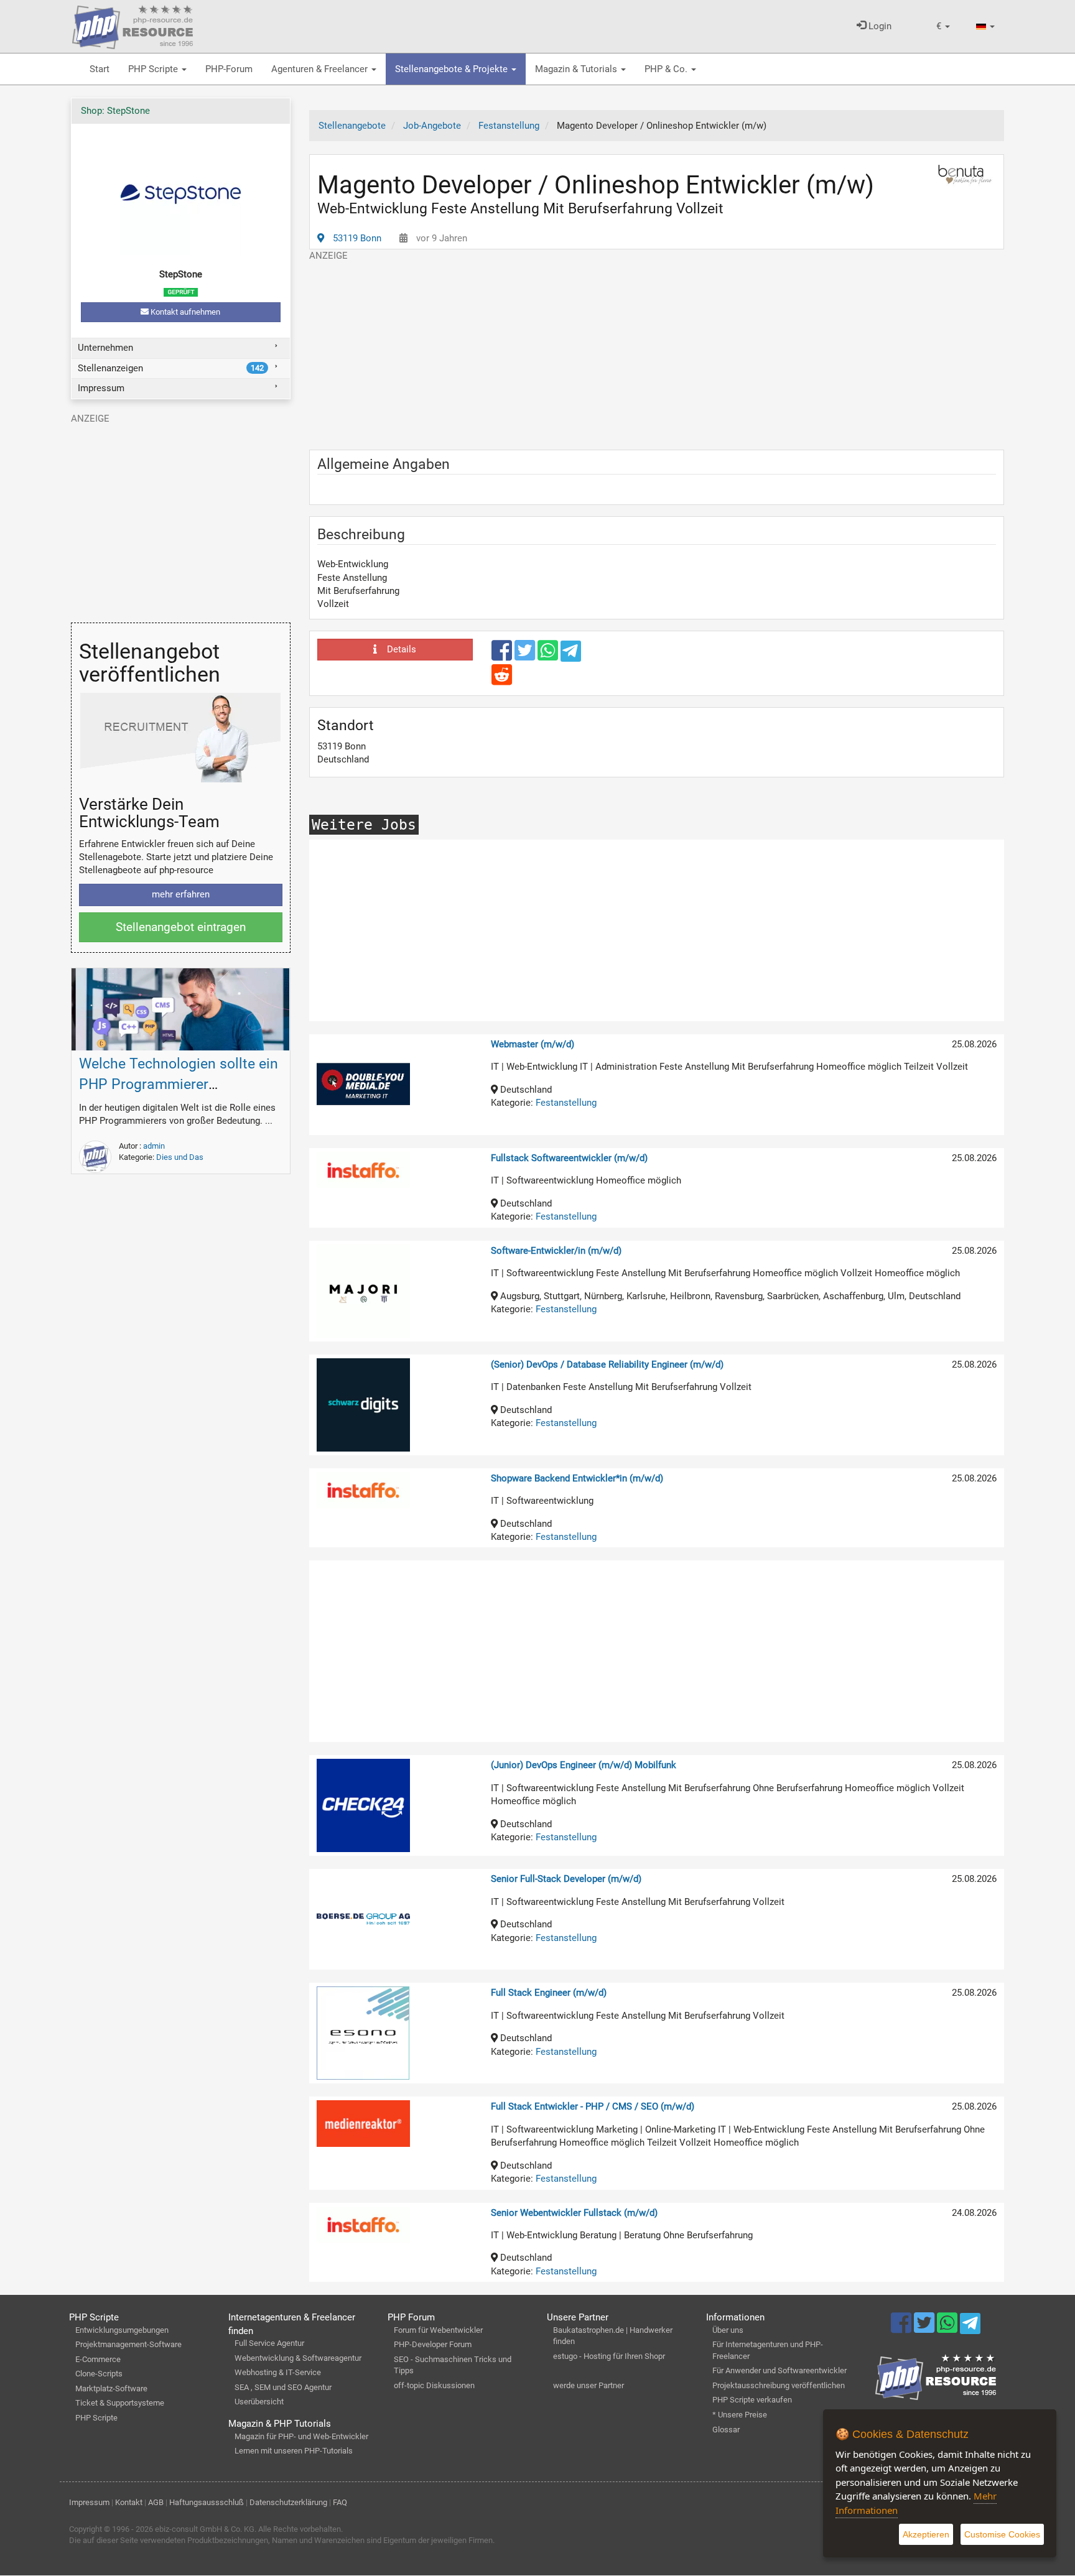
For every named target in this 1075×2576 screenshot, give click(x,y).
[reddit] (502, 680)
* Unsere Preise (740, 2415)
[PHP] (133, 25)
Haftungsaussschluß (207, 2502)
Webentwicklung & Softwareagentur (298, 2358)
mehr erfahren (181, 894)
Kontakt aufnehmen (184, 312)
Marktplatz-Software (111, 2388)
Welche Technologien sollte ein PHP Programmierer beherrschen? (179, 1084)
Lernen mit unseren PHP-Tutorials (294, 2451)
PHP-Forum (229, 69)
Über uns (728, 2330)
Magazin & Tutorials (577, 69)
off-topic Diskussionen (434, 2385)
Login (879, 26)
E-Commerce (98, 2359)
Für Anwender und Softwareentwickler (779, 2370)
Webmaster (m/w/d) (533, 1044)
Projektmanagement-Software (128, 2344)
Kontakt (129, 2502)
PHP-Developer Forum (433, 2344)
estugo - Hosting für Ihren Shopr (609, 2356)
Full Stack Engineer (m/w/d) (549, 1993)
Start (100, 69)
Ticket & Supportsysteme (120, 2403)
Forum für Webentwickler (438, 2330)
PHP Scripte (154, 69)
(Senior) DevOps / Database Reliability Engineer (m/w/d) (607, 1364)
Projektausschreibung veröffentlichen (779, 2385)
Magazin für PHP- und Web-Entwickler (301, 2436)
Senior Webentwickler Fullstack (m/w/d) (574, 2213)
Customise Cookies (1002, 2534)
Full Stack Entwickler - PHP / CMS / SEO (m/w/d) (593, 2106)
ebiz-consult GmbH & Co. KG (205, 2529)
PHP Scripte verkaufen (752, 2400)
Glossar (726, 2430)
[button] (943, 26)
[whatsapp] (549, 656)
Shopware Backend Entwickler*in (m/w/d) (577, 1478)
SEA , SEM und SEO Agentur (283, 2387)
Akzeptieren (926, 2534)
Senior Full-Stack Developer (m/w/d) (566, 1879)
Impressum (101, 388)
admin (154, 1146)
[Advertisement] (657, 350)
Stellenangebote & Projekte (453, 69)
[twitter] (526, 656)
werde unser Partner (589, 2385)
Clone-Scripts (99, 2374)
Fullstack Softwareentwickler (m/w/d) (569, 1158)
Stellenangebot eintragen (181, 927)
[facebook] (503, 656)
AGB (156, 2502)
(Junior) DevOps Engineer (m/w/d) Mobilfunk (584, 1765)
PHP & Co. (667, 69)
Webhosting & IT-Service (278, 2372)
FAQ (340, 2502)
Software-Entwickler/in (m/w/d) (556, 1251)
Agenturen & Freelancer (321, 69)
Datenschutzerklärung (288, 2502)
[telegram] (571, 654)
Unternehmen (105, 348)
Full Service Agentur (269, 2343)
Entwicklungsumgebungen (122, 2330)
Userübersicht (259, 2402)
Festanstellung (566, 1103)
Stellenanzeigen (171, 368)
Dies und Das (180, 1157)
